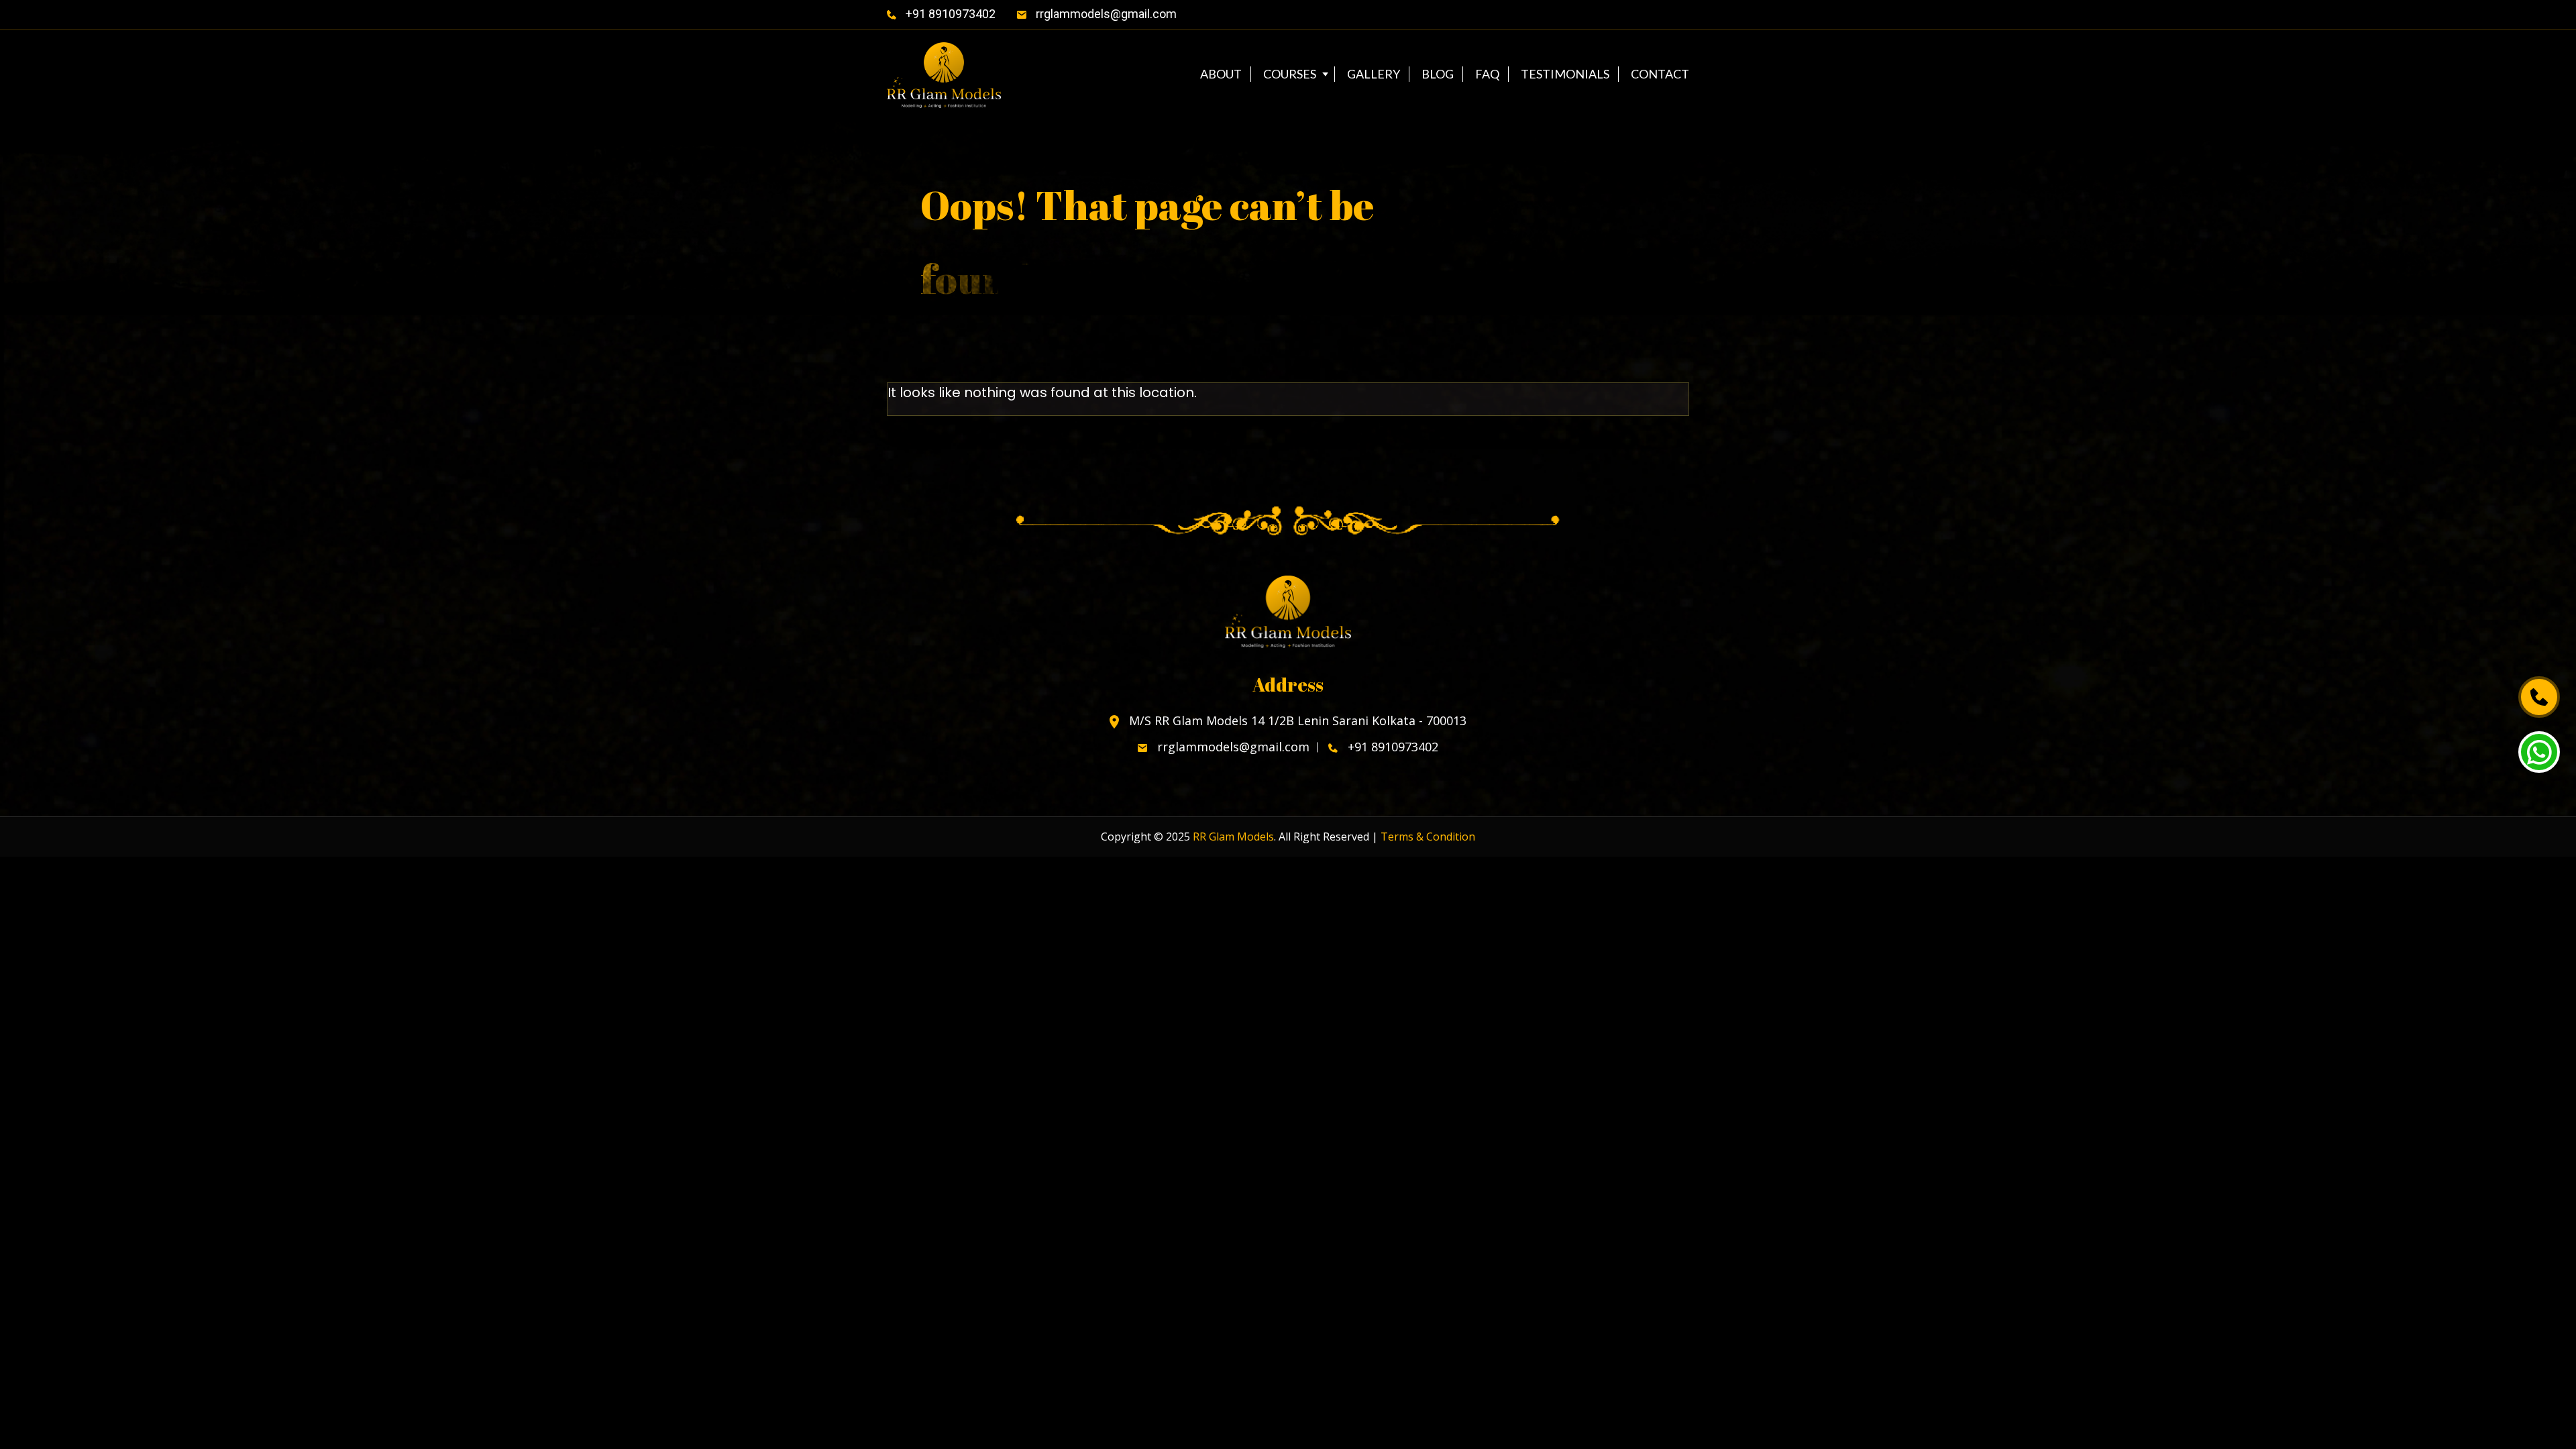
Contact (1660, 74)
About (1221, 74)
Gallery (1374, 74)
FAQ (1487, 74)
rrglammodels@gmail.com (1105, 14)
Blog (1438, 74)
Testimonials (1565, 74)
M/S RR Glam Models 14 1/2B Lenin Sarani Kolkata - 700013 (1296, 721)
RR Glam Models (1233, 837)
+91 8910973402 (949, 14)
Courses (1290, 74)
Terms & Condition (1428, 837)
